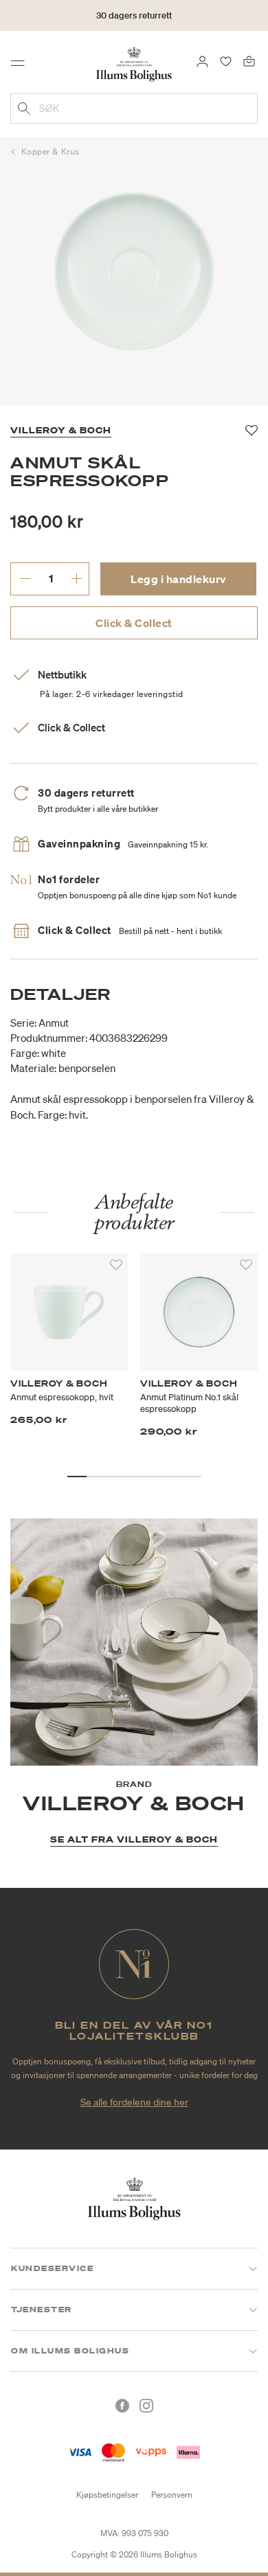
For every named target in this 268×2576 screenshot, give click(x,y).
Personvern (172, 2495)
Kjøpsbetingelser (107, 2495)
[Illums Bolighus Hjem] (134, 63)
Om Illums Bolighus (70, 2351)
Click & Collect (134, 623)
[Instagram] (146, 2406)
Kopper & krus (51, 151)
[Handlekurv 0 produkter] (249, 60)
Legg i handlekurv (178, 579)
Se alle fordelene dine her (134, 2102)
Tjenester (42, 2310)
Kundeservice (52, 2268)
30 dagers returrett (134, 15)
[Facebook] (122, 2406)
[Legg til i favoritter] (116, 1265)
